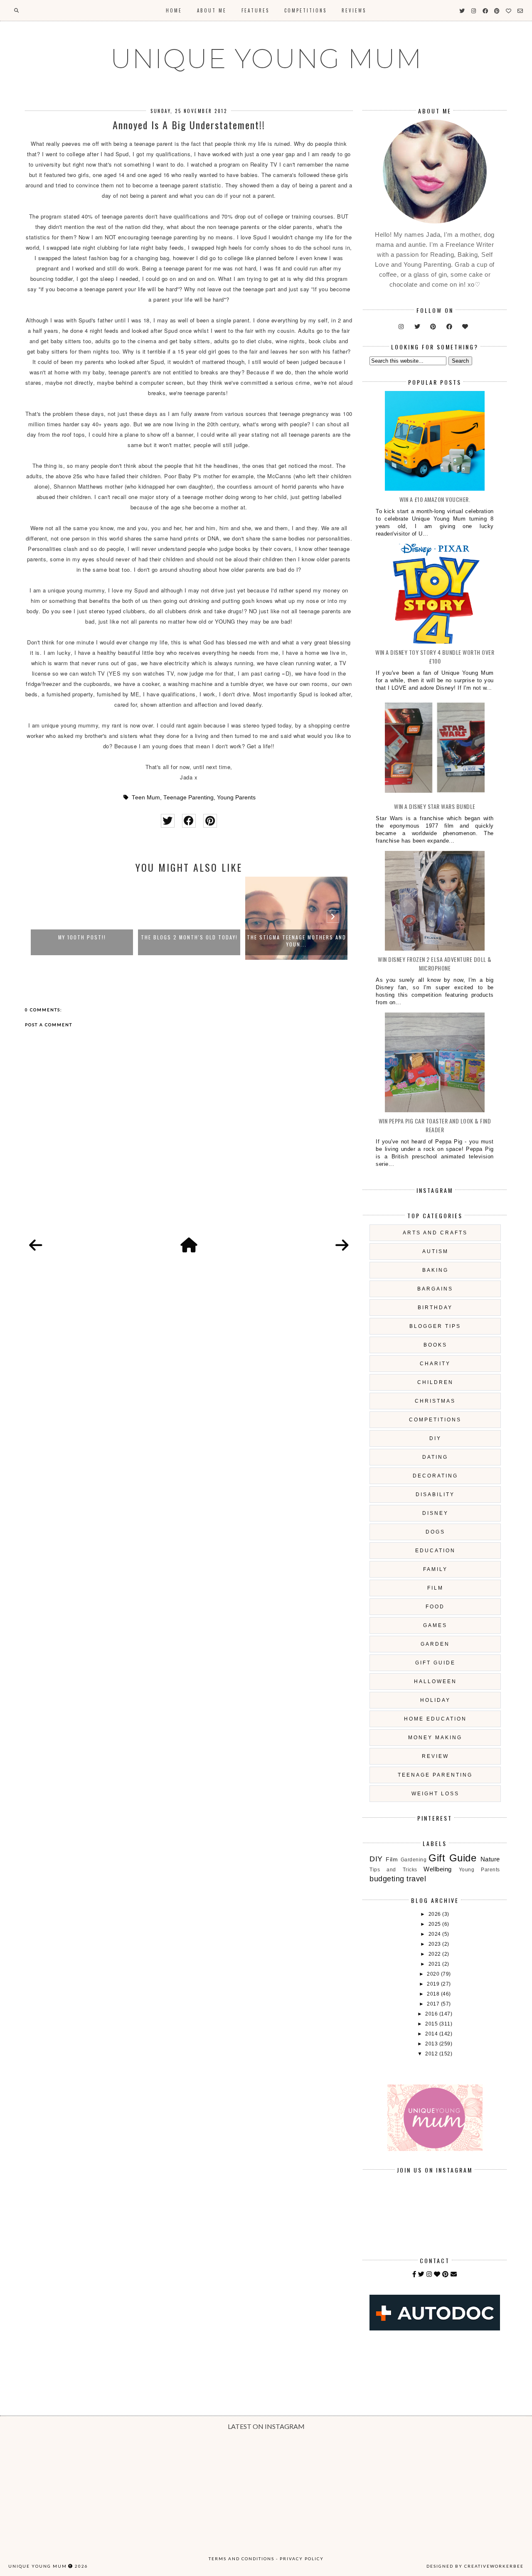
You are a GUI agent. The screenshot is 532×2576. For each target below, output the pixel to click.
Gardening (414, 1860)
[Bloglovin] (437, 2274)
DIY (435, 1438)
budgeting (387, 1879)
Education (435, 1551)
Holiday (435, 1700)
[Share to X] (168, 821)
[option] (82, 918)
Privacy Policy (302, 2559)
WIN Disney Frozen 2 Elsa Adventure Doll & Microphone (435, 964)
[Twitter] (421, 2274)
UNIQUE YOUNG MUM (266, 59)
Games (435, 1625)
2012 (432, 2054)
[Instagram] (429, 2274)
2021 (436, 1964)
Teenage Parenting (188, 798)
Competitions (305, 10)
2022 (436, 1954)
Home (174, 10)
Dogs (435, 1532)
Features (255, 10)
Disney (435, 1513)
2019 (434, 1984)
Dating (435, 1457)
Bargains (435, 1289)
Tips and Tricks (393, 1870)
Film (435, 1588)
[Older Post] (342, 1246)
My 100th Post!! (82, 937)
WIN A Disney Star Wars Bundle (435, 806)
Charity (435, 1364)
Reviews (354, 10)
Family (435, 1569)
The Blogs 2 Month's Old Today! (189, 937)
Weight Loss (435, 1794)
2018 (434, 1994)
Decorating (435, 1476)
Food (435, 1607)
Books (435, 1345)
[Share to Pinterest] (210, 821)
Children (435, 1382)
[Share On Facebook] (189, 821)
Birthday (435, 1308)
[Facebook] (414, 2274)
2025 (436, 1924)
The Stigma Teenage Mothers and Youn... (297, 941)
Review (435, 1756)
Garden (435, 1644)
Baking (435, 1270)
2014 (432, 2034)
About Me (212, 10)
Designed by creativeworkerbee (475, 2566)
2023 (436, 1944)
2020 (434, 1974)
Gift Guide (435, 1663)
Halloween (435, 1681)
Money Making (435, 1738)
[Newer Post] (36, 1246)
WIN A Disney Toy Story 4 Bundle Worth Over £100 (435, 656)
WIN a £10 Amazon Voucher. (435, 499)
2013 (432, 2044)
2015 (432, 2024)
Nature (490, 1859)
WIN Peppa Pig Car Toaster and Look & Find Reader (435, 1125)
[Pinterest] (446, 2274)
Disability (435, 1494)
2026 (436, 1914)
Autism (435, 1251)
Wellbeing (438, 1869)
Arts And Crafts (435, 1233)
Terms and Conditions (241, 2559)
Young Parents (236, 798)
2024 (436, 1934)
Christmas (435, 1401)
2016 (432, 2014)
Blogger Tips (435, 1326)
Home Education (435, 1719)
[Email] (454, 2274)
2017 (434, 2004)
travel (416, 1879)
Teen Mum (146, 798)
